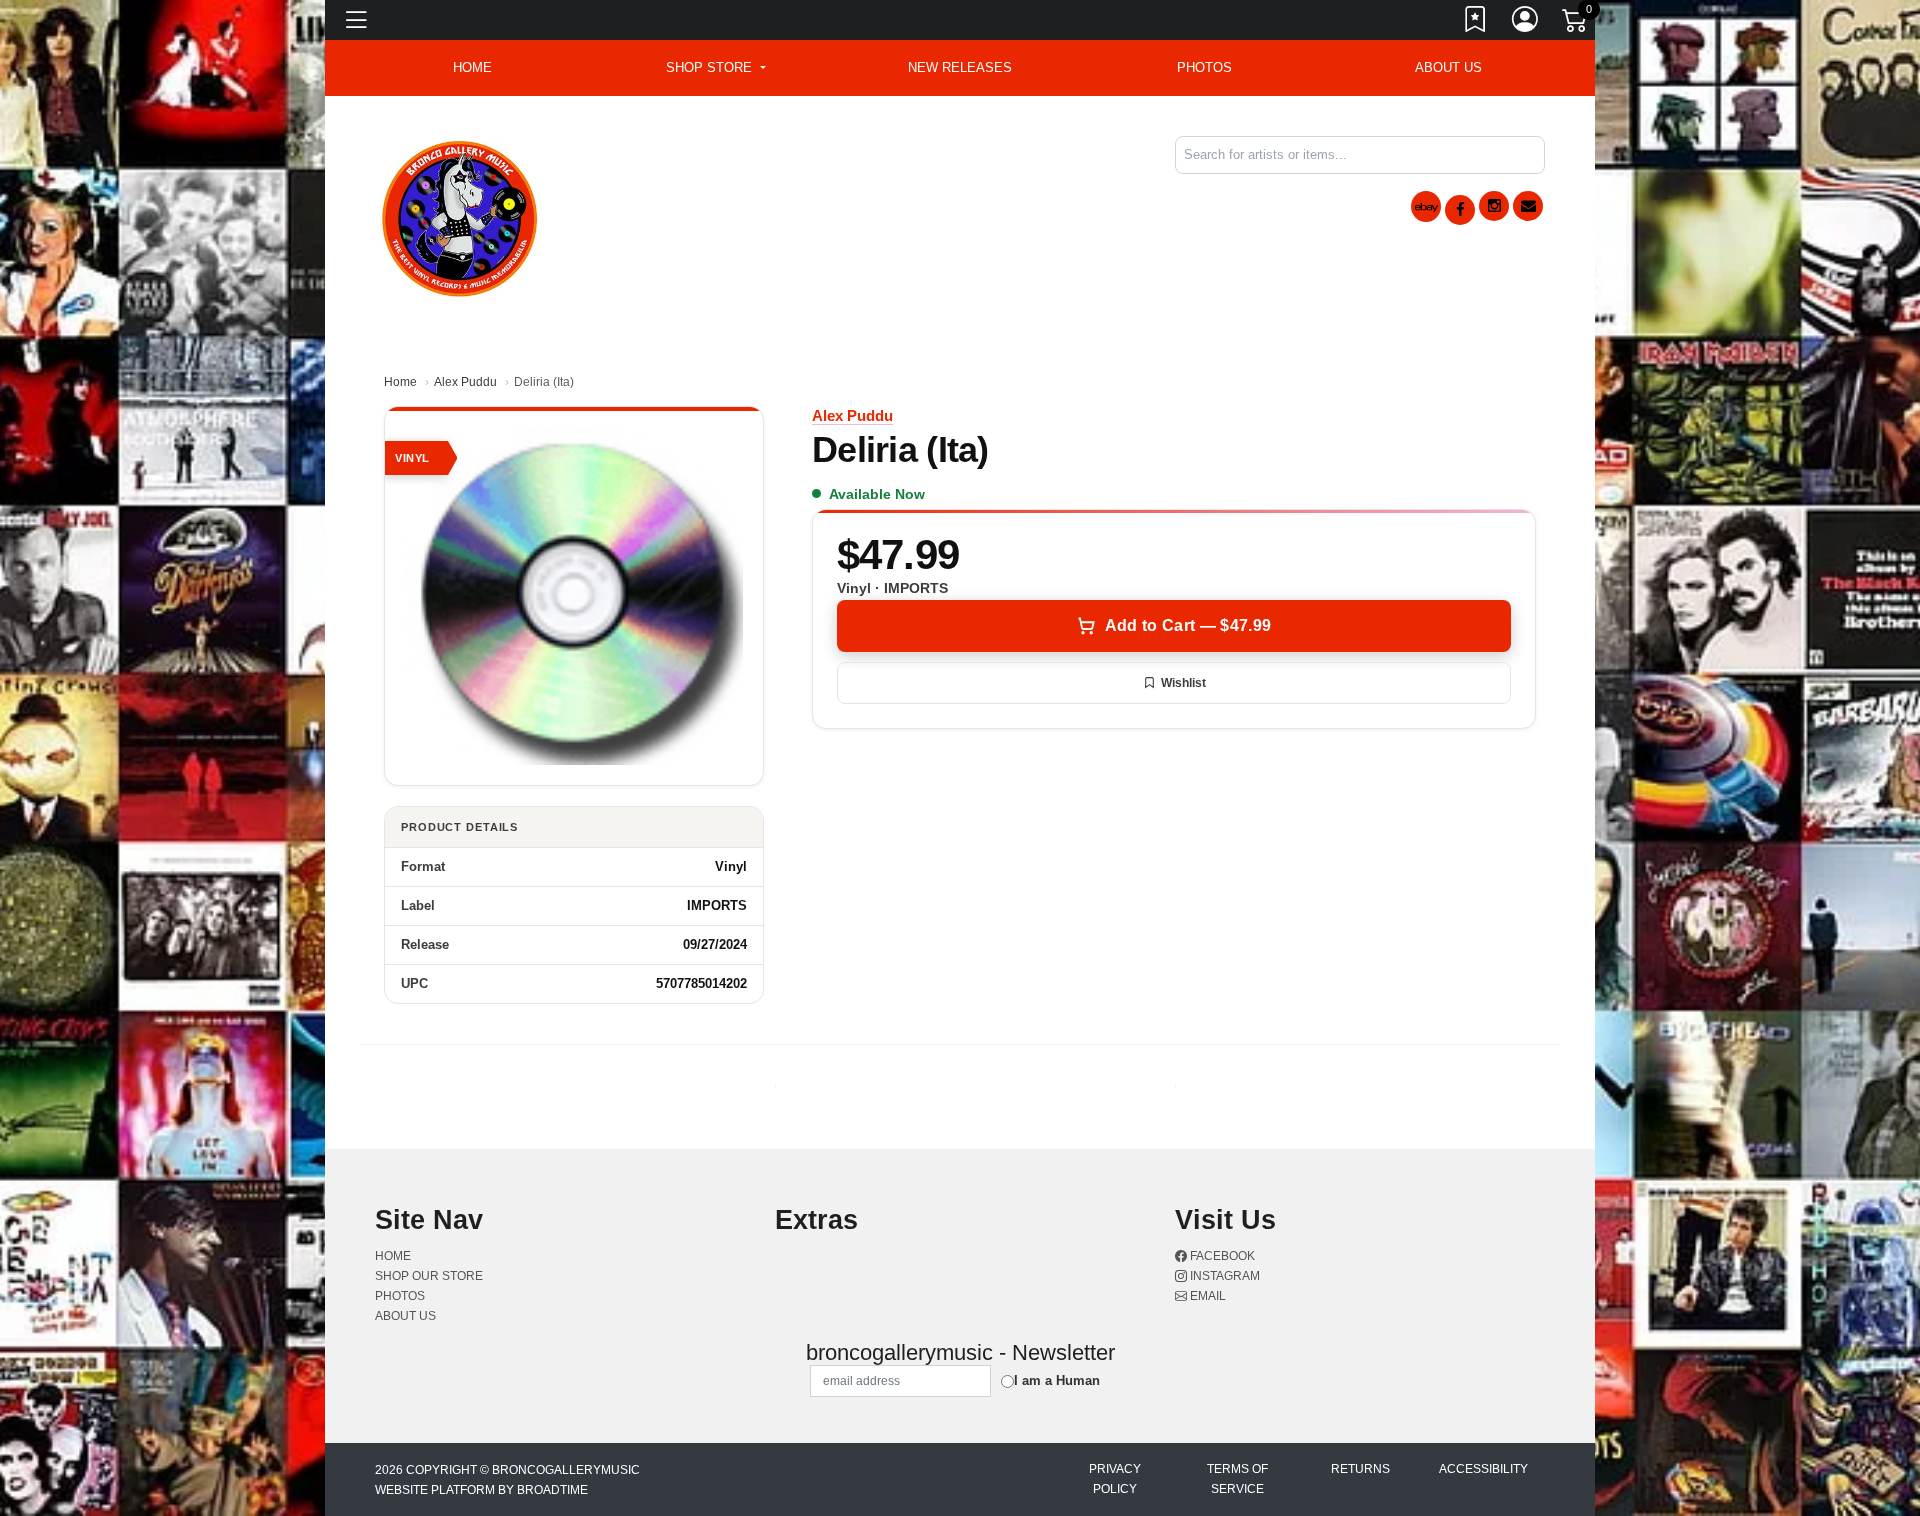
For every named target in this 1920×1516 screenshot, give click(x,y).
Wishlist (1183, 683)
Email (1206, 1296)
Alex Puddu (465, 382)
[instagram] (1494, 206)
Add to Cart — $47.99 (1188, 625)
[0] (1576, 24)
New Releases (960, 67)
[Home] (460, 215)
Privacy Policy (1115, 1479)
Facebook (1221, 1256)
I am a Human (1057, 1380)
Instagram (1223, 1276)
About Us (1448, 67)
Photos (1204, 67)
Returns (1360, 1469)
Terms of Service (1237, 1479)
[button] (715, 68)
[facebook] (1460, 210)
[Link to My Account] (1526, 23)
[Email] (1528, 206)
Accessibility (1483, 1469)
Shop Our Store (429, 1276)
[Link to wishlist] (1476, 23)
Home (400, 382)
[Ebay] (1426, 206)
